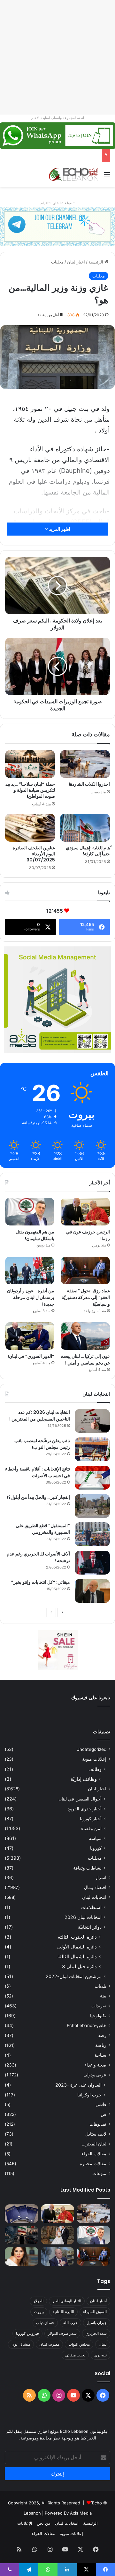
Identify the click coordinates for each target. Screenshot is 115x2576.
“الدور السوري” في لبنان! (31, 1356)
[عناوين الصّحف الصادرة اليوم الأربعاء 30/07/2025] (30, 828)
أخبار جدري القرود (85, 1809)
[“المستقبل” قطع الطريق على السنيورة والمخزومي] (92, 1534)
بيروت (39, 2312)
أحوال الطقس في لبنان (80, 1799)
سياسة (95, 1838)
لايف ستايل (96, 2134)
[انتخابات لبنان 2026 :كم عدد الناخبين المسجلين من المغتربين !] (92, 1421)
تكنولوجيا (98, 2016)
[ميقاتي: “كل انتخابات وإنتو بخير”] (92, 1591)
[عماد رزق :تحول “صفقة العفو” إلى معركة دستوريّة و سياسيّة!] (85, 1270)
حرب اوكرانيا (89, 2095)
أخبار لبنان (98, 2301)
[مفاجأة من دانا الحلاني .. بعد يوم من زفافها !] (58, 2235)
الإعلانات (25, 2523)
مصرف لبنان (49, 2344)
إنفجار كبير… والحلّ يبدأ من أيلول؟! (38, 1497)
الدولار (38, 2301)
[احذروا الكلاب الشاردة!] (85, 764)
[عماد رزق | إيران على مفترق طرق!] (22, 2235)
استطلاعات (91, 1907)
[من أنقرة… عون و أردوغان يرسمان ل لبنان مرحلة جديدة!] (30, 1270)
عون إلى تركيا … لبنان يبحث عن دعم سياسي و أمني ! (85, 1360)
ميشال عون (21, 2344)
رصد (102, 2035)
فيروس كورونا (27, 2333)
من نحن (44, 2523)
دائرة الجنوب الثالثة (77, 1937)
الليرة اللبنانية (63, 2312)
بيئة (103, 1996)
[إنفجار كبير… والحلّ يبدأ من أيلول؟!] (92, 1506)
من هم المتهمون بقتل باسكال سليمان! (65, 155)
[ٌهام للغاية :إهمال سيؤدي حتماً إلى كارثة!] (85, 828)
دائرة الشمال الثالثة (77, 1957)
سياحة (100, 2055)
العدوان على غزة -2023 (78, 2085)
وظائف (95, 1769)
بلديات (100, 1986)
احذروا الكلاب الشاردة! (89, 784)
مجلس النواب (79, 2344)
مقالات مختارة (93, 2164)
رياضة (101, 2045)
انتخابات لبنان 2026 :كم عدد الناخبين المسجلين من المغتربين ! (40, 1416)
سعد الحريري (96, 2333)
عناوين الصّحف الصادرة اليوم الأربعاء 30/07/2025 (34, 854)
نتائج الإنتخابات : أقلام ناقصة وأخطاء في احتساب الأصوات (38, 1472)
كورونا (96, 1848)
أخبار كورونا (91, 1818)
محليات (57, 262)
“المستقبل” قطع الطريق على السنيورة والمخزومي (43, 1529)
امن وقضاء (91, 1828)
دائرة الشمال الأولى (77, 1947)
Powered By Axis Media (68, 2513)
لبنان (103, 2344)
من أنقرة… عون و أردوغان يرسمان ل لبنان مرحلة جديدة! (31, 1297)
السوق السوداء (95, 2312)
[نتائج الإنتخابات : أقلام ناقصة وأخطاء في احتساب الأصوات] (92, 1478)
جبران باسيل (97, 2323)
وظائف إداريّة (84, 1779)
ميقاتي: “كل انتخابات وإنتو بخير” (41, 1582)
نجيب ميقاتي (75, 2355)
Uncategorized (91, 1749)
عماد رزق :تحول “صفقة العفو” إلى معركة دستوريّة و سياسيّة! (86, 1297)
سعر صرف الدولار (62, 2333)
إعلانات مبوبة (94, 1759)
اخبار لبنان (76, 262)
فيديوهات (98, 2124)
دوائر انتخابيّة (90, 1927)
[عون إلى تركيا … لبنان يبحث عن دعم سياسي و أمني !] (85, 1336)
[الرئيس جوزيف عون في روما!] (85, 1212)
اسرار (101, 1878)
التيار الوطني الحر (67, 2301)
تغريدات (99, 2006)
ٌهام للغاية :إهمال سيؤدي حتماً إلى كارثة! (88, 851)
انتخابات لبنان (94, 1897)
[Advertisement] (57, 57)
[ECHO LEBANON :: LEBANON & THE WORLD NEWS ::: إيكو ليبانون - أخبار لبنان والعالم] (73, 174)
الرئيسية (96, 262)
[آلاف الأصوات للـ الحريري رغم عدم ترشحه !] (92, 1563)
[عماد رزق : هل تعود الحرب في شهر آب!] (58, 2256)
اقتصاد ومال (95, 1887)
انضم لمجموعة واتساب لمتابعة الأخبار (57, 118)
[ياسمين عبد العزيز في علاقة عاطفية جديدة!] (22, 2256)
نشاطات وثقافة (87, 1868)
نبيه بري (100, 2355)
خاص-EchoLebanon (87, 2025)
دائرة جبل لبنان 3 (79, 1966)
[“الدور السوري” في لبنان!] (30, 1336)
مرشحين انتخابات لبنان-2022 (74, 1976)
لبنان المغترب (94, 2144)
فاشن (101, 2104)
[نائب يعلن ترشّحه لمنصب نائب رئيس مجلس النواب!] (92, 1449)
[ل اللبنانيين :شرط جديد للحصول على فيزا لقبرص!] (22, 2214)
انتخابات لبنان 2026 (83, 1917)
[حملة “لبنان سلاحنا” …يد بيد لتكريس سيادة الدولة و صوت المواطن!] (30, 764)
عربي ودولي (95, 2075)
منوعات (99, 2173)
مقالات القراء (94, 2154)
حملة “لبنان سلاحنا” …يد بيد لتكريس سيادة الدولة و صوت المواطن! (30, 790)
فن (103, 2114)
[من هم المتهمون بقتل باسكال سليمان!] (30, 1212)
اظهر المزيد (59, 529)
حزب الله (70, 2323)
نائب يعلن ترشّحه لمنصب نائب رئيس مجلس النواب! (42, 1444)
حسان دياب (45, 2323)
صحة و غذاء (95, 2065)
